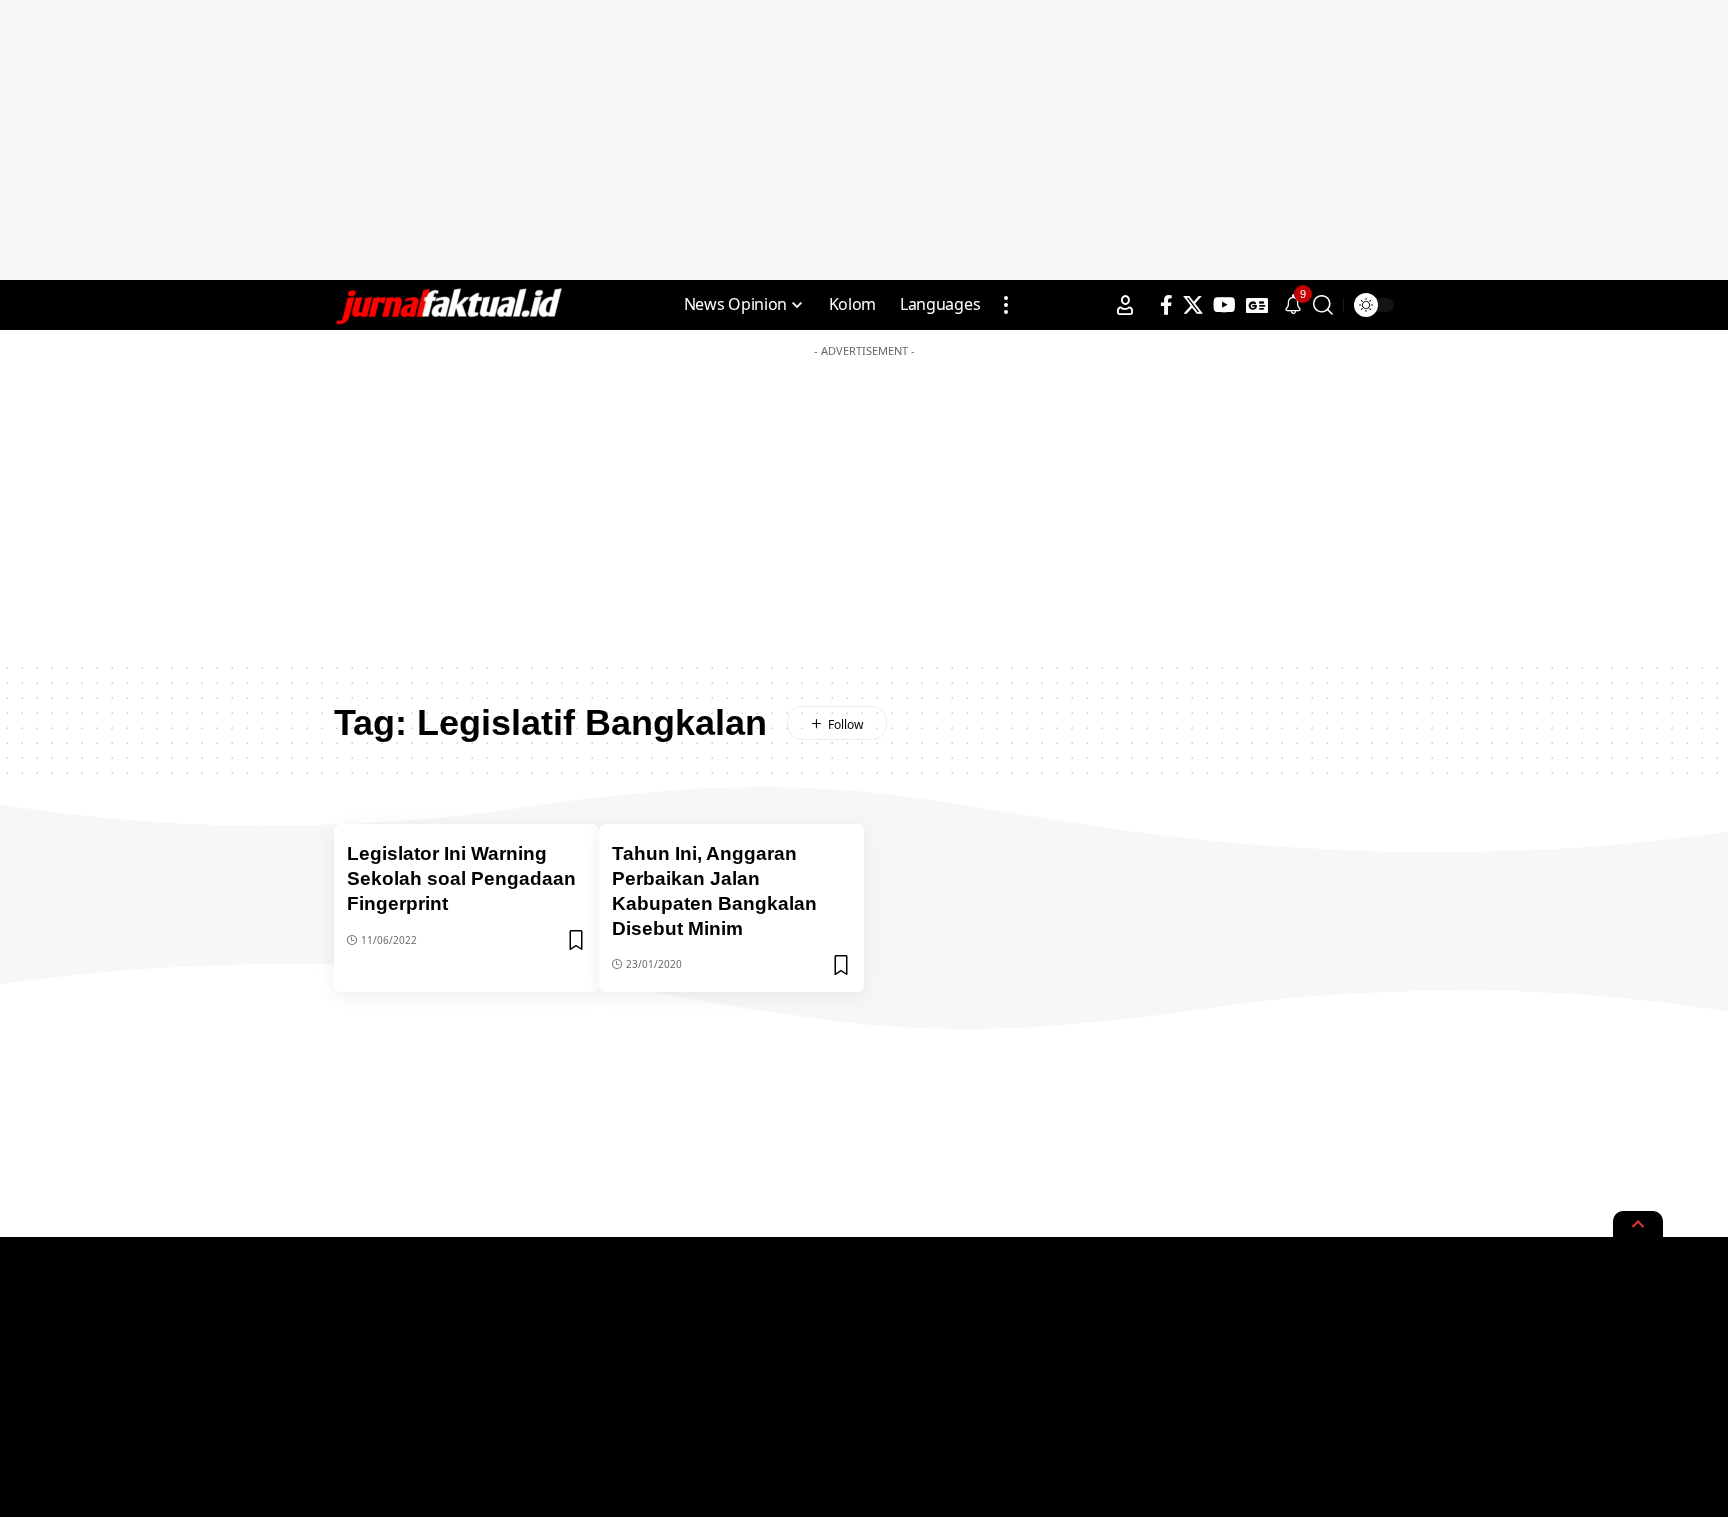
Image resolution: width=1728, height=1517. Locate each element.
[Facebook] (1166, 305)
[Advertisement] (864, 140)
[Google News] (1257, 305)
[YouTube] (1224, 305)
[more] (1006, 305)
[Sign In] (1125, 305)
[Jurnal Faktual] (448, 305)
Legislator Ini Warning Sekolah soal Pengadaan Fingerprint (461, 878)
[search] (1323, 305)
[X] (1193, 305)
